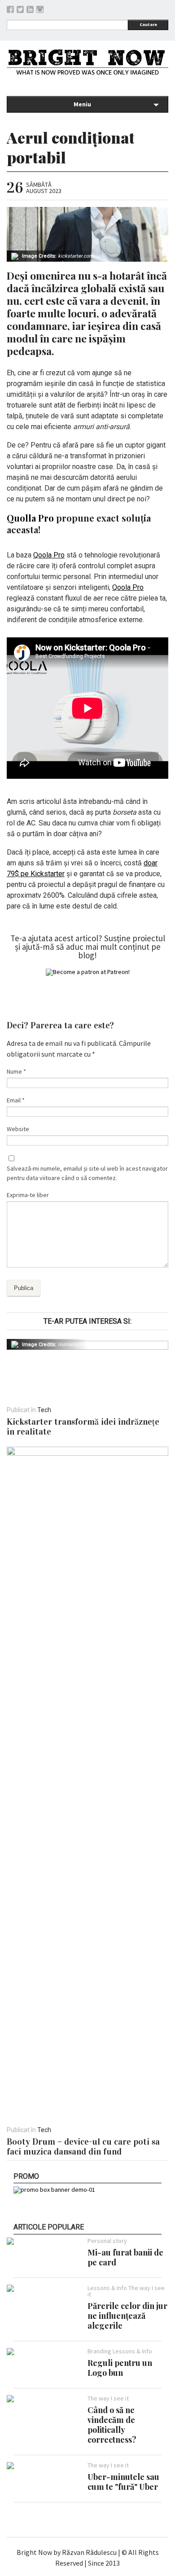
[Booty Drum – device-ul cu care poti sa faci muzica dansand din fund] (87, 1453)
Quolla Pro (30, 518)
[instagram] (40, 11)
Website (18, 1129)
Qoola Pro (49, 555)
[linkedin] (30, 11)
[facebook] (10, 11)
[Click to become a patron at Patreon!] (88, 972)
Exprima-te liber (28, 1195)
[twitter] (20, 11)
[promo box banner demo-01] (54, 2190)
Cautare (148, 24)
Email (16, 1100)
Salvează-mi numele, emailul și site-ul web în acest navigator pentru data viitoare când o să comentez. (87, 1173)
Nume (16, 1071)
